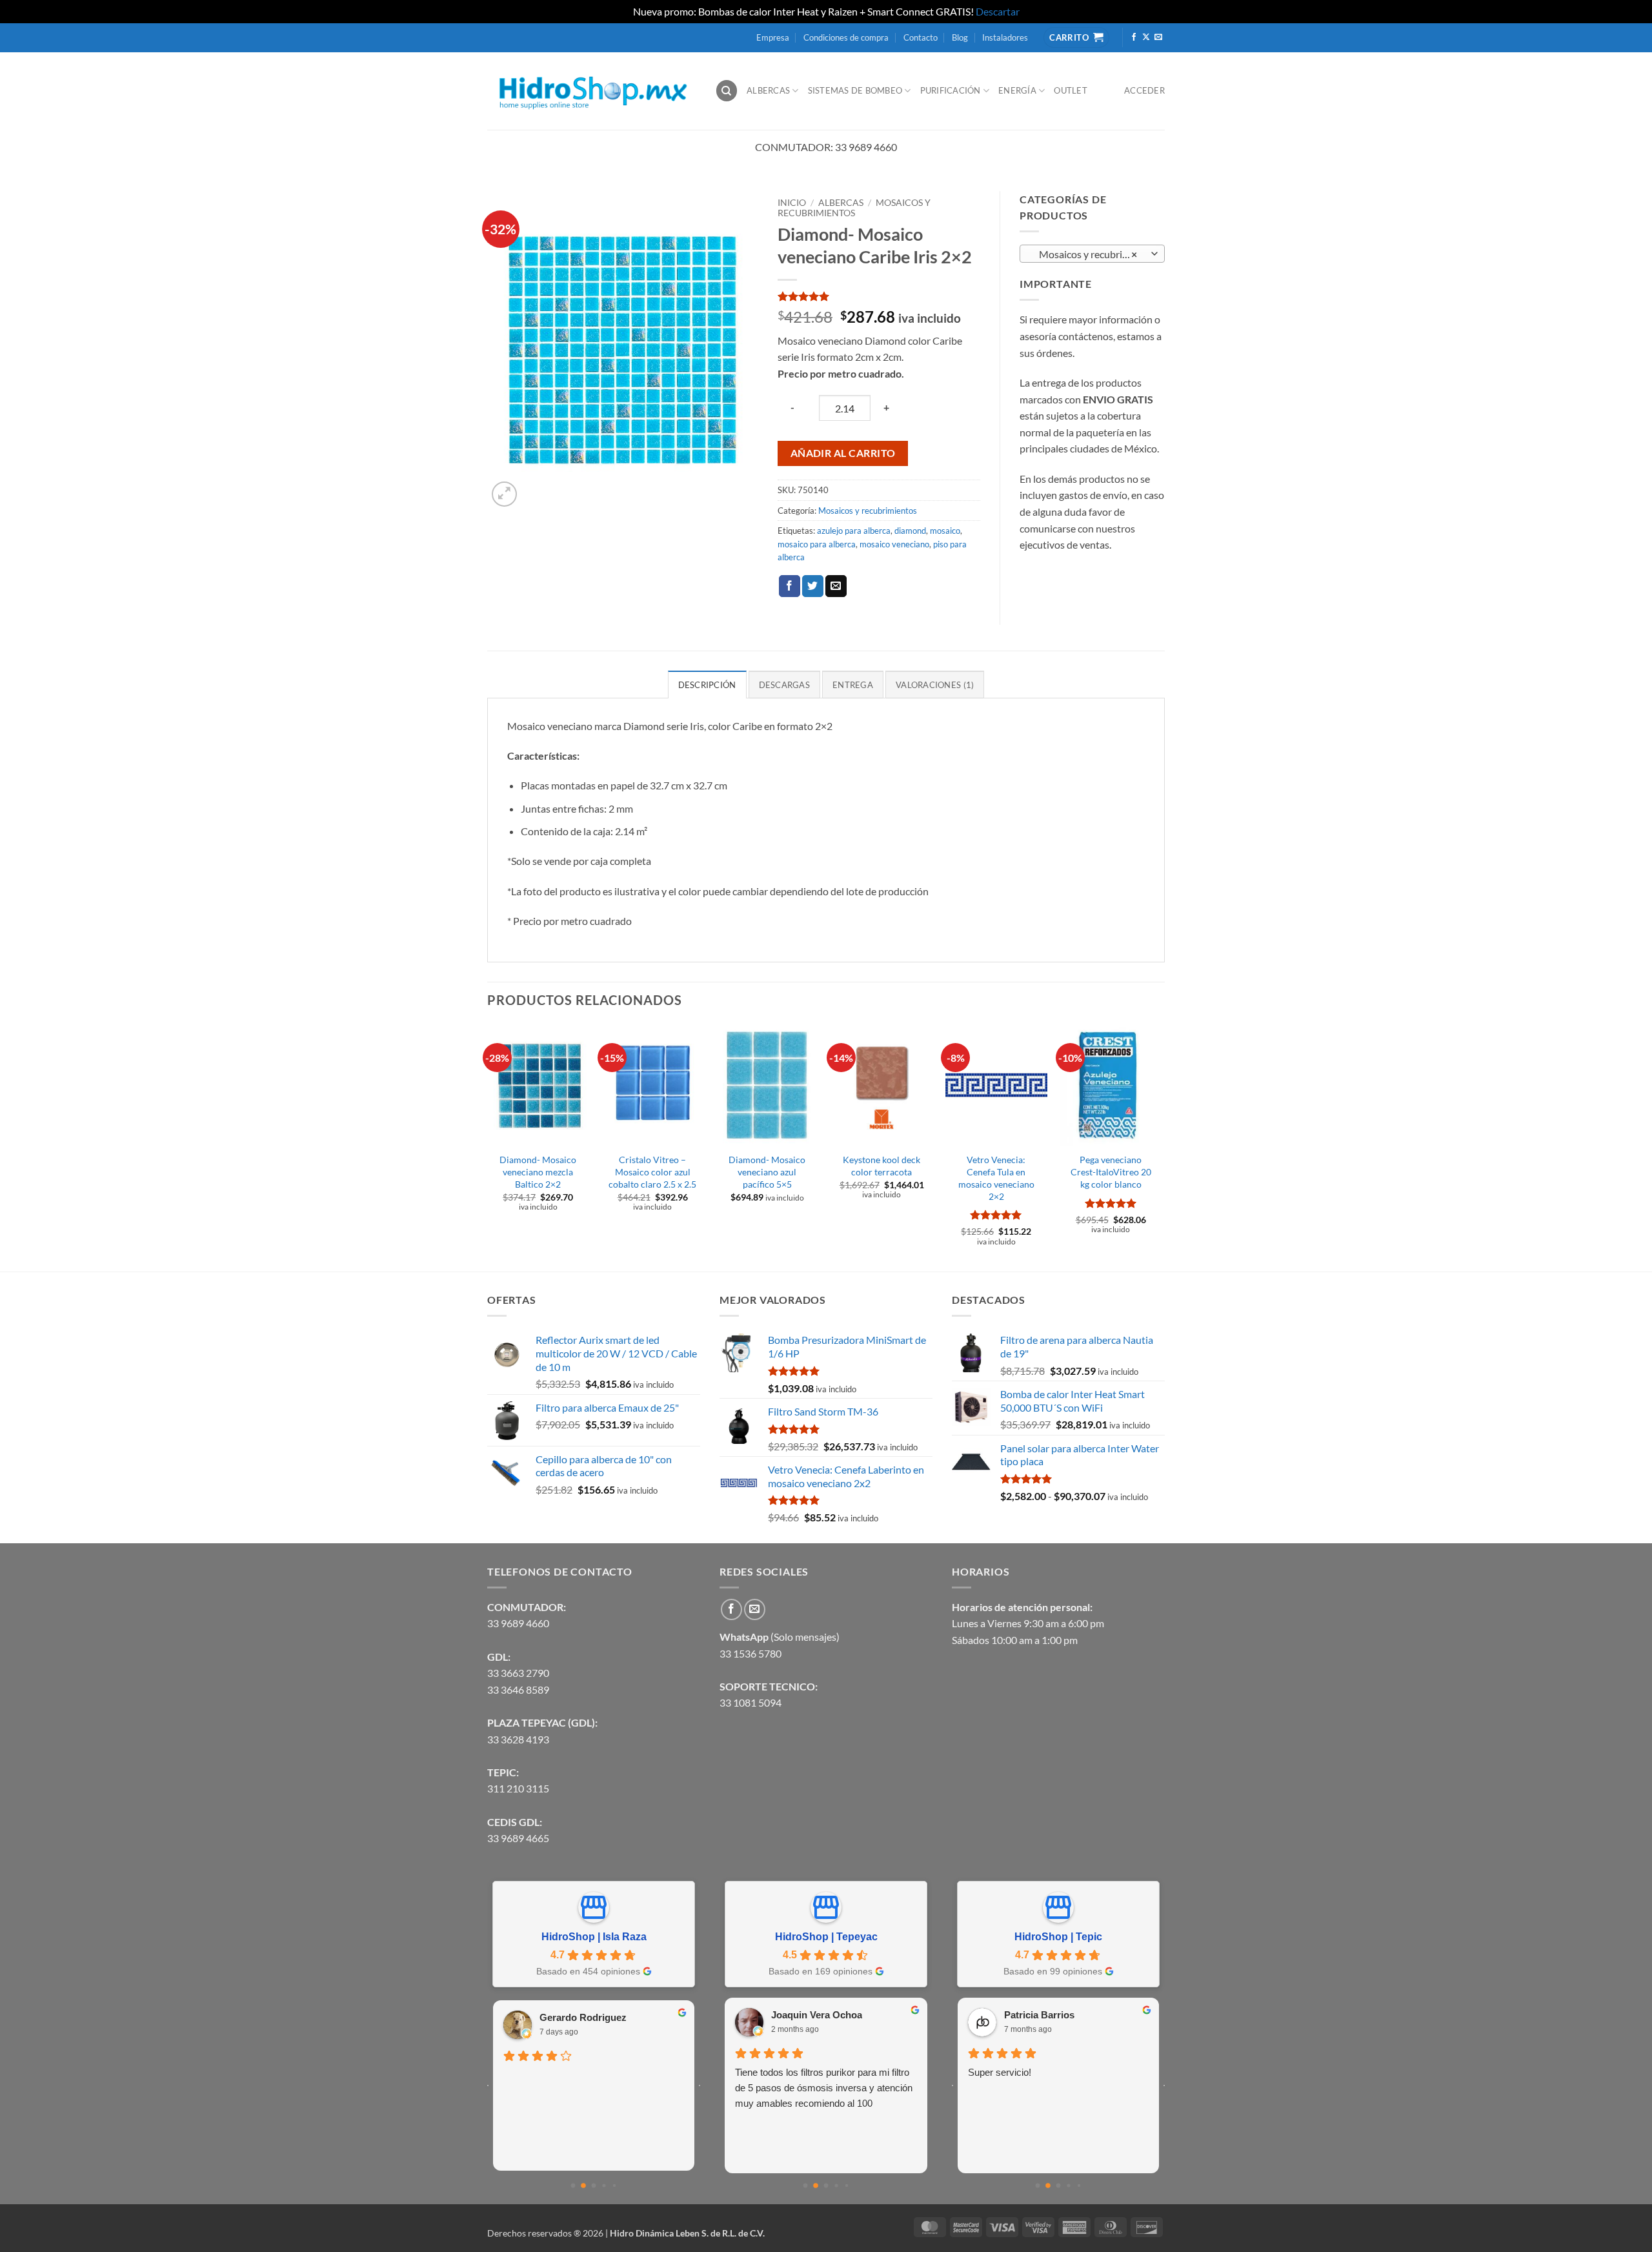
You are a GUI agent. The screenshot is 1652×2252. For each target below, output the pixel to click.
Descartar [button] (998, 11)
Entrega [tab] (853, 685)
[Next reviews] (700, 2085)
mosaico (945, 531)
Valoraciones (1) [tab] (935, 685)
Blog (960, 37)
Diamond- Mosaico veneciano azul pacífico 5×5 (767, 1172)
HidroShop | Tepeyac (826, 1937)
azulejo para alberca (854, 531)
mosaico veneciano (894, 544)
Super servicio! (1000, 2072)
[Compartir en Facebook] (790, 586)
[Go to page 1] (583, 2186)
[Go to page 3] (604, 2185)
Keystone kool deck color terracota (881, 1166)
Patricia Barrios (1039, 2015)
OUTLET (1071, 90)
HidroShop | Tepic (1058, 1937)
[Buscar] (727, 91)
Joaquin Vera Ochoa (817, 2015)
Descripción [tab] (707, 685)
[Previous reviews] (488, 2085)
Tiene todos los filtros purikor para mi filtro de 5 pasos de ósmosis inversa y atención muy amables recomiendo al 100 (824, 2088)
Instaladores (1005, 37)
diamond (910, 531)
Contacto (921, 37)
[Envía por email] (836, 586)
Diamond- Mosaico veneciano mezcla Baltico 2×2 (538, 1172)
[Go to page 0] (573, 2185)
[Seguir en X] (1146, 37)
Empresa (773, 37)
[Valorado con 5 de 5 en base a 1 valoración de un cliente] (879, 296)
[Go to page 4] (614, 2185)
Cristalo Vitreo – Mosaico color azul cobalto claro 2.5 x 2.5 (652, 1172)
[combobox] (1092, 254)
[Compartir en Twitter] (813, 586)
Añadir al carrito (843, 453)
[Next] (1161, 1146)
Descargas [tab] (784, 685)
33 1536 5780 (750, 1653)
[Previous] (488, 1146)
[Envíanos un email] (1158, 37)
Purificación (951, 90)
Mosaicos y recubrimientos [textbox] (1092, 254)
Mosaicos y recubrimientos (854, 208)
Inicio (792, 203)
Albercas (768, 90)
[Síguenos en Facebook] (1134, 37)
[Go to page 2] (594, 2185)
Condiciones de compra (846, 37)
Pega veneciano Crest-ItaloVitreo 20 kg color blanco (1111, 1172)
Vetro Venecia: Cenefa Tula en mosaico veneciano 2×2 (996, 1178)
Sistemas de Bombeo (855, 90)
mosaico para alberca (817, 544)
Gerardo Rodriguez (583, 2017)
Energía (1017, 90)
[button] (504, 494)
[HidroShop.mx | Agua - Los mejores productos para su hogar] (591, 91)
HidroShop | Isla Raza (594, 1937)
